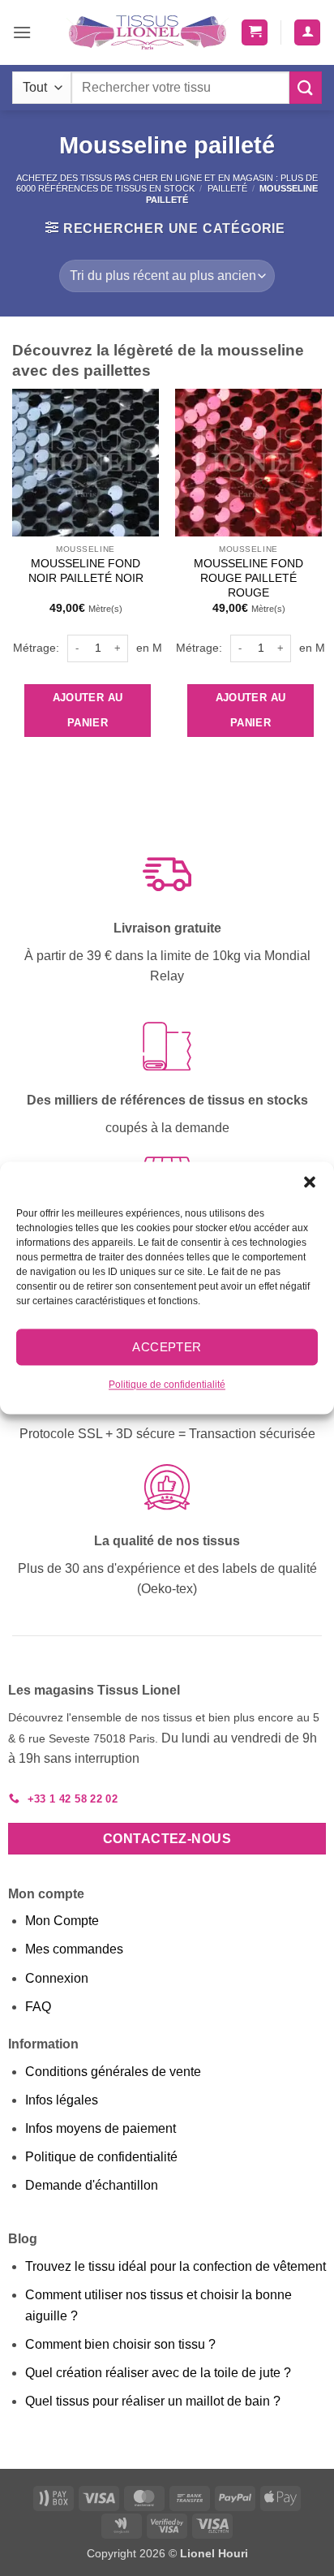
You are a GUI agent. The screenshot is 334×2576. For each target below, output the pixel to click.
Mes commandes (74, 1949)
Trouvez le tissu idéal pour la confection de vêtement (176, 2266)
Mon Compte (62, 1921)
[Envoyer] (306, 87)
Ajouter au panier (88, 711)
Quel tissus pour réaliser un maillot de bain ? (153, 2401)
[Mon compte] (307, 33)
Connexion (57, 1978)
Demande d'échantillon (92, 2185)
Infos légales (62, 2100)
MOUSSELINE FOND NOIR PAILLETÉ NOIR (86, 571)
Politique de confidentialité (167, 1385)
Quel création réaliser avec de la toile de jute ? (158, 2373)
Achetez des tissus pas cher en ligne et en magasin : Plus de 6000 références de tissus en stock (167, 183)
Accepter (167, 1347)
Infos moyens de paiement (101, 2128)
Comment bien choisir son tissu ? (120, 2344)
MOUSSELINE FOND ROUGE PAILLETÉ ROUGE (248, 578)
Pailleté (227, 188)
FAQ (38, 2007)
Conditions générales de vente (113, 2072)
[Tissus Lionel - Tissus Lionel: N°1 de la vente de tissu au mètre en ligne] (148, 32)
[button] (310, 1182)
